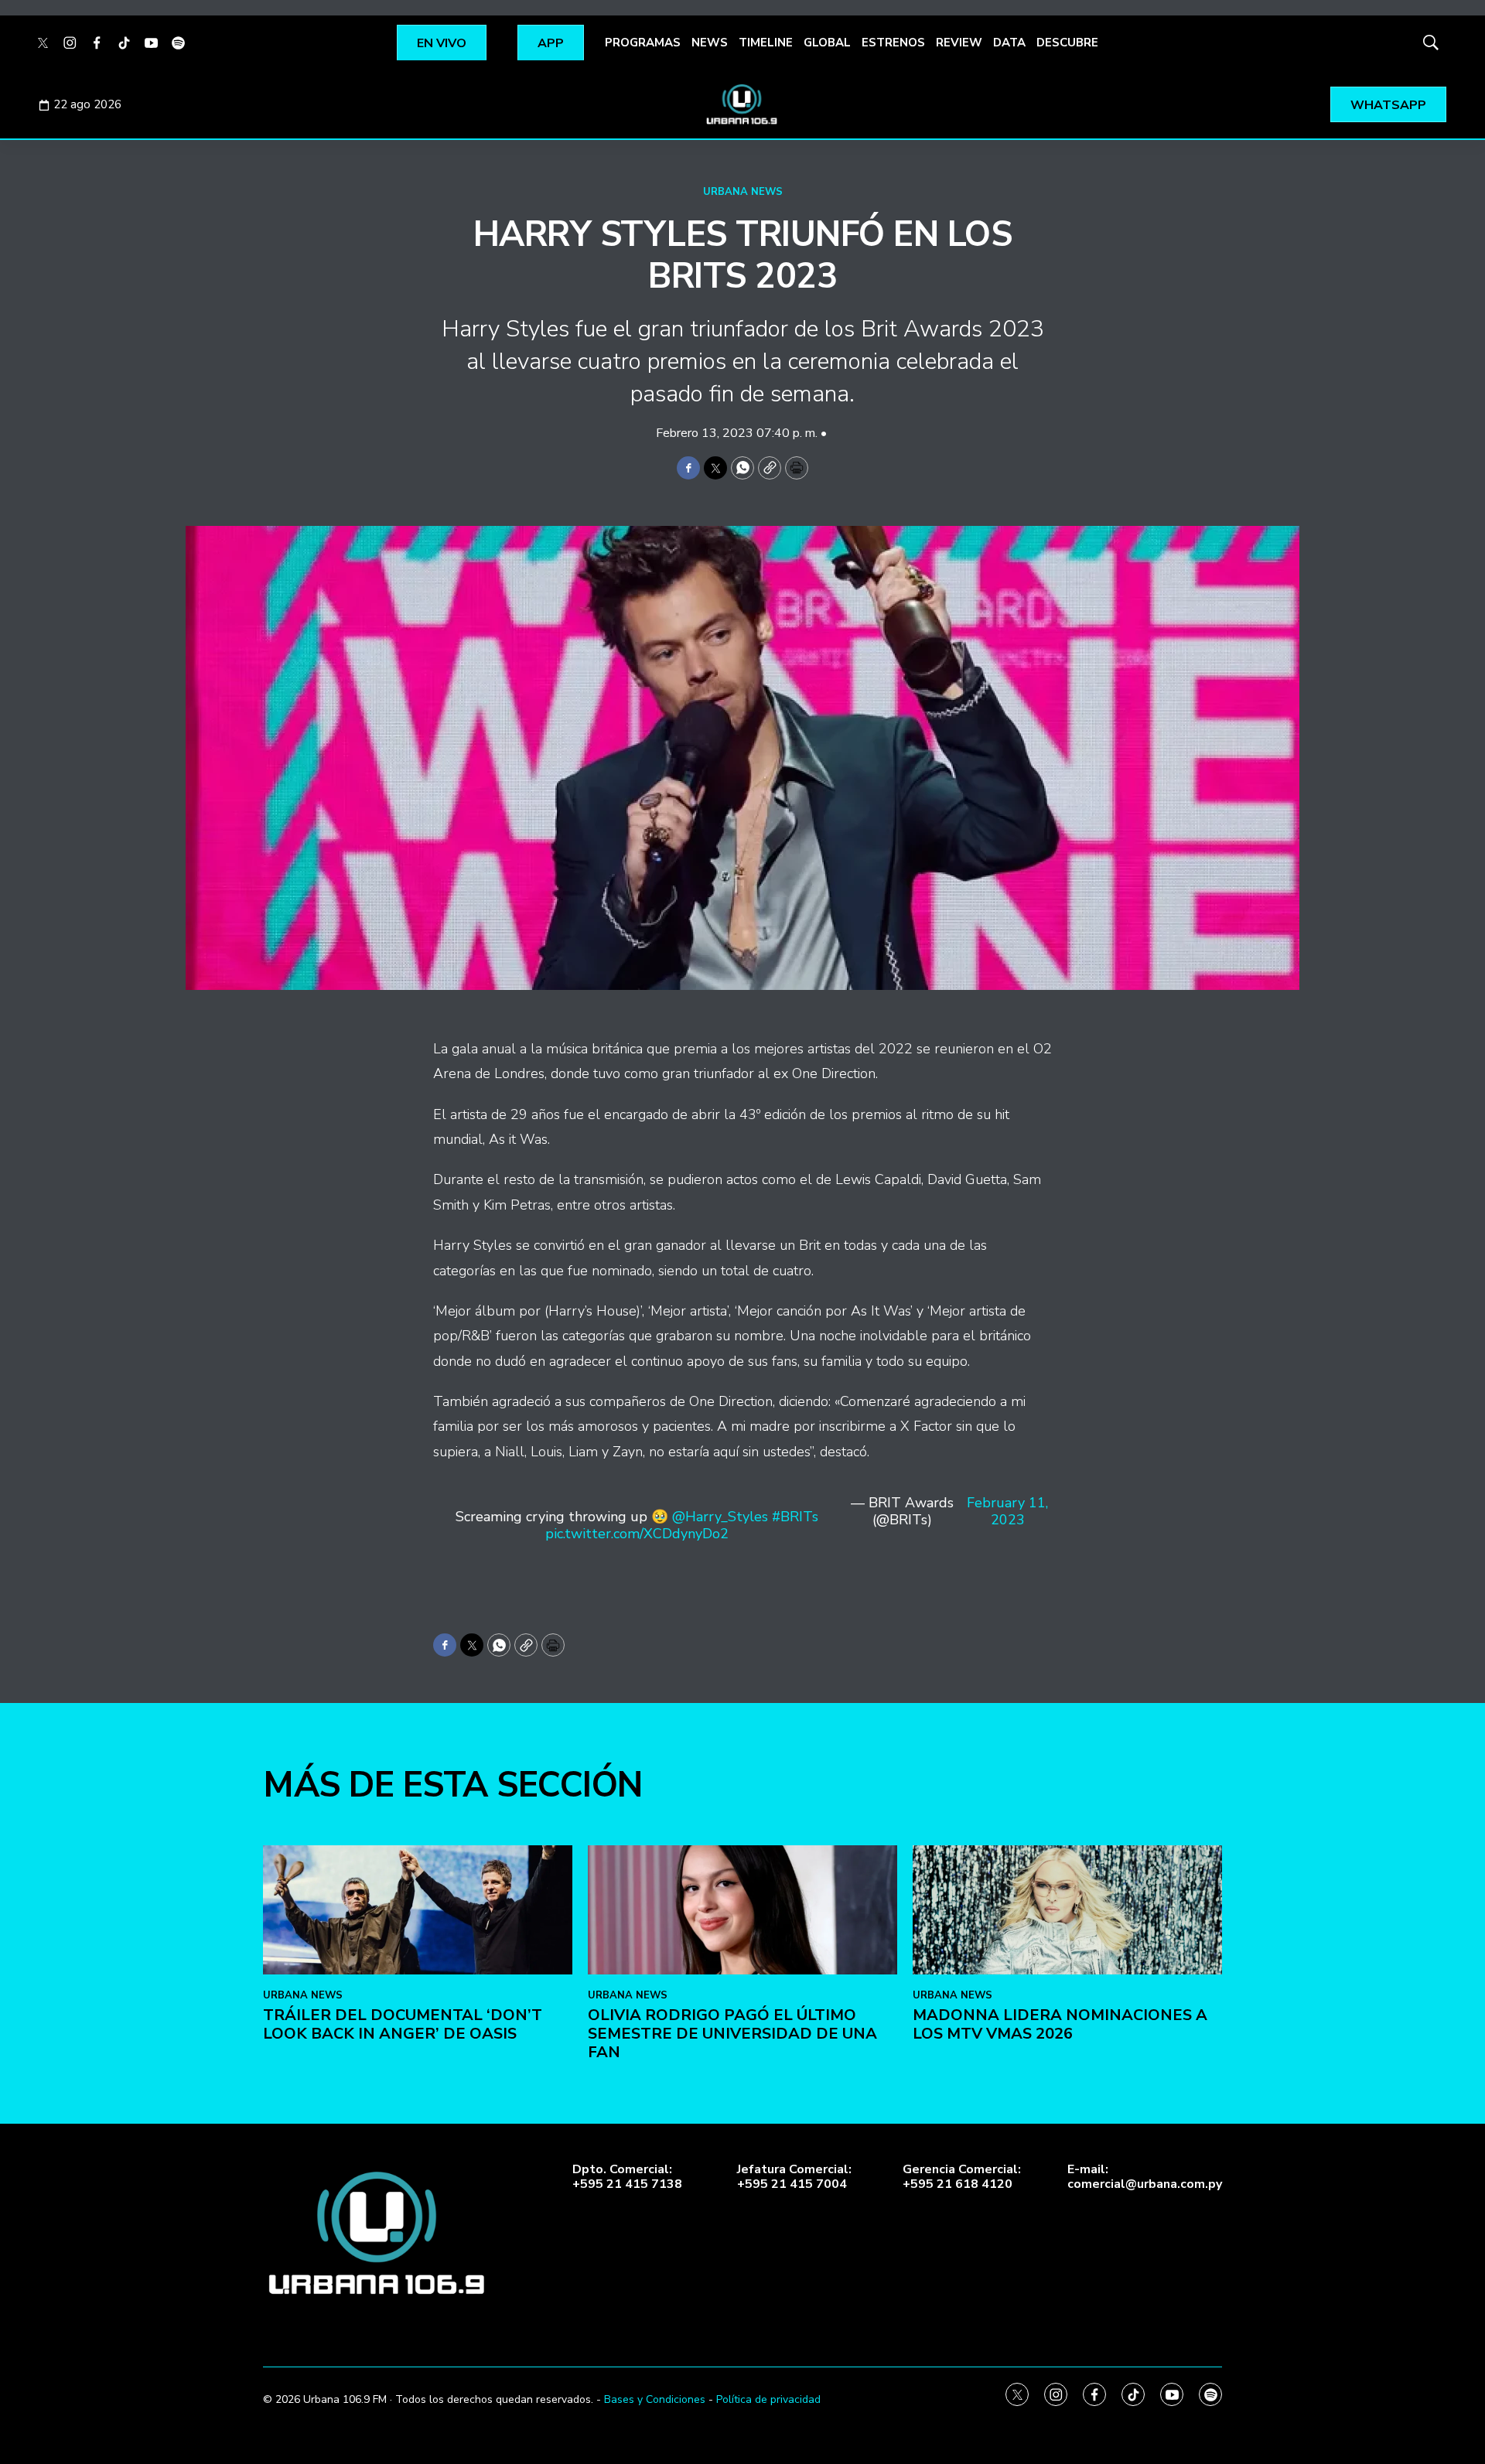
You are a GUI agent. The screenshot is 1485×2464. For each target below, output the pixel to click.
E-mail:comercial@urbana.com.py (1145, 2177)
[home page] (742, 104)
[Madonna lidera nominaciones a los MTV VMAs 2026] (1067, 1910)
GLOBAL (827, 43)
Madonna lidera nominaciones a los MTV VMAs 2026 (1060, 2024)
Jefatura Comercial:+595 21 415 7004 (794, 2177)
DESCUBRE (1067, 43)
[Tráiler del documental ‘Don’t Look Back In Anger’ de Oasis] (418, 1910)
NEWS (710, 43)
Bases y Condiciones (655, 2399)
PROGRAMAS (643, 43)
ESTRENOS (893, 43)
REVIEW (959, 43)
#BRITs (795, 1517)
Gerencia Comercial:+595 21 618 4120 (962, 2177)
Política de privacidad (768, 2399)
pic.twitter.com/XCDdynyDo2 (637, 1534)
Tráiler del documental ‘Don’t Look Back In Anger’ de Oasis (403, 2024)
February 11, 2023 (1007, 1512)
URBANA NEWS (743, 192)
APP (551, 43)
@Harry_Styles (720, 1517)
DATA (1009, 43)
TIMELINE (766, 43)
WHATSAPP (1388, 105)
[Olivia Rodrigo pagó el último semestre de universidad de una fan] (742, 1910)
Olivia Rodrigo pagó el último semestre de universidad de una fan (732, 2034)
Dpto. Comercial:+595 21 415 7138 (627, 2177)
